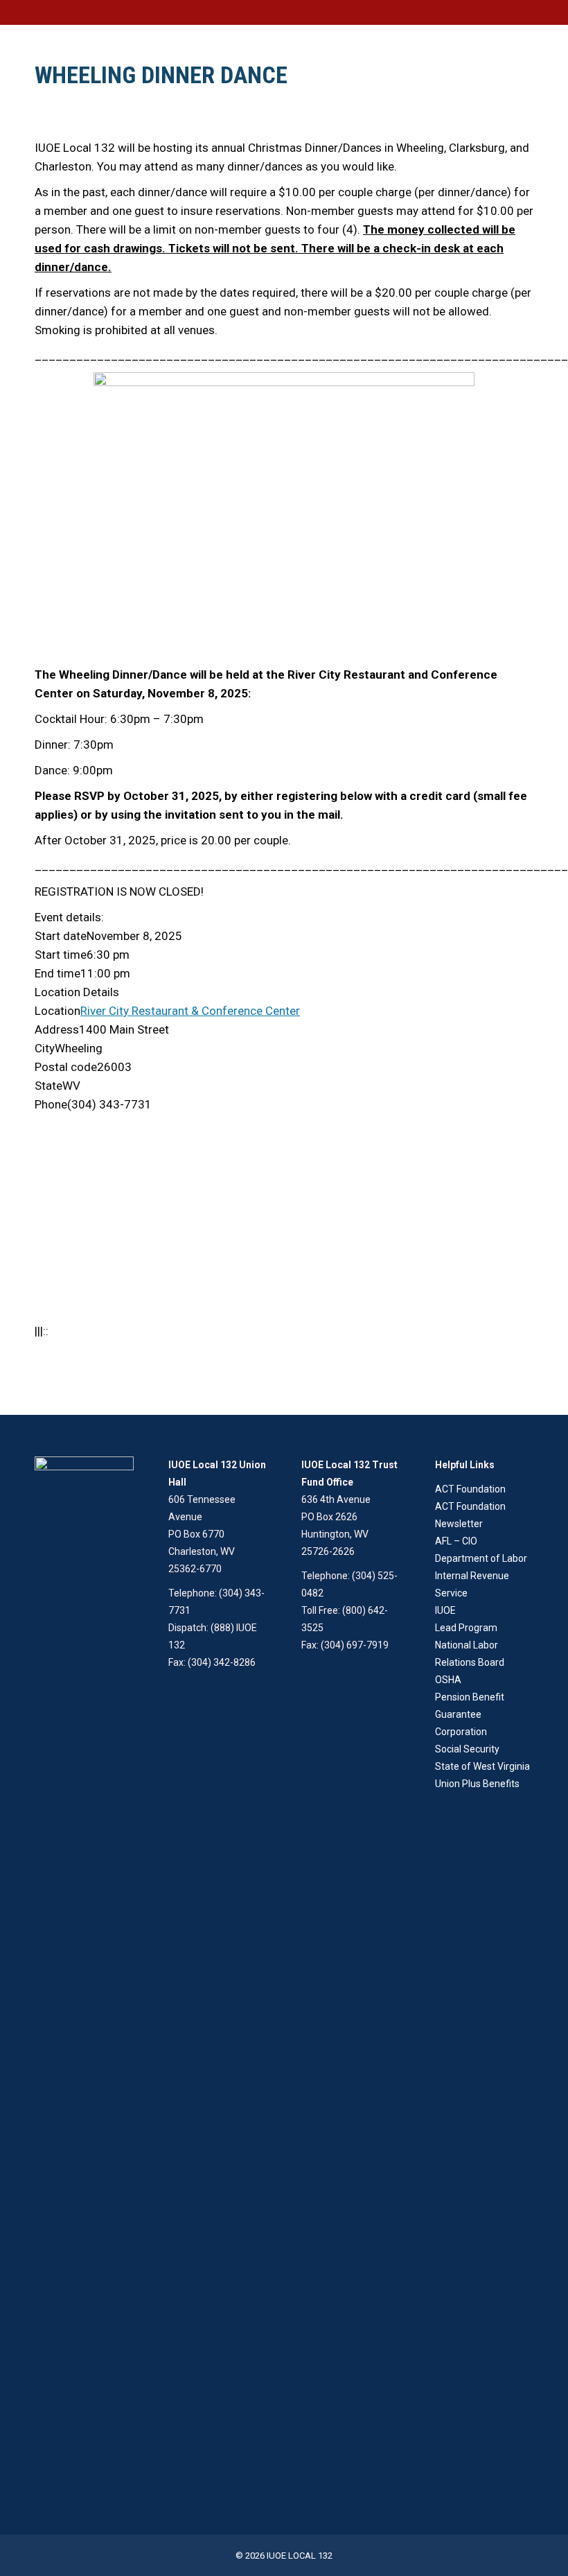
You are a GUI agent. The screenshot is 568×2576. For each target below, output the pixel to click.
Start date (61, 936)
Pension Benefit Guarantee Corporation (470, 1714)
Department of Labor (481, 1558)
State (48, 1086)
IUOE (445, 1610)
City (45, 1048)
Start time (61, 955)
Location (57, 1011)
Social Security (467, 1749)
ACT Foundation (470, 1489)
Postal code (66, 1067)
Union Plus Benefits (477, 1784)
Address (57, 1029)
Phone (51, 1104)
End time (57, 973)
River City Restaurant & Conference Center (190, 1011)
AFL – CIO (456, 1541)
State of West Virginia (482, 1766)
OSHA (448, 1680)
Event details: (69, 917)
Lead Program (466, 1628)
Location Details (77, 992)
